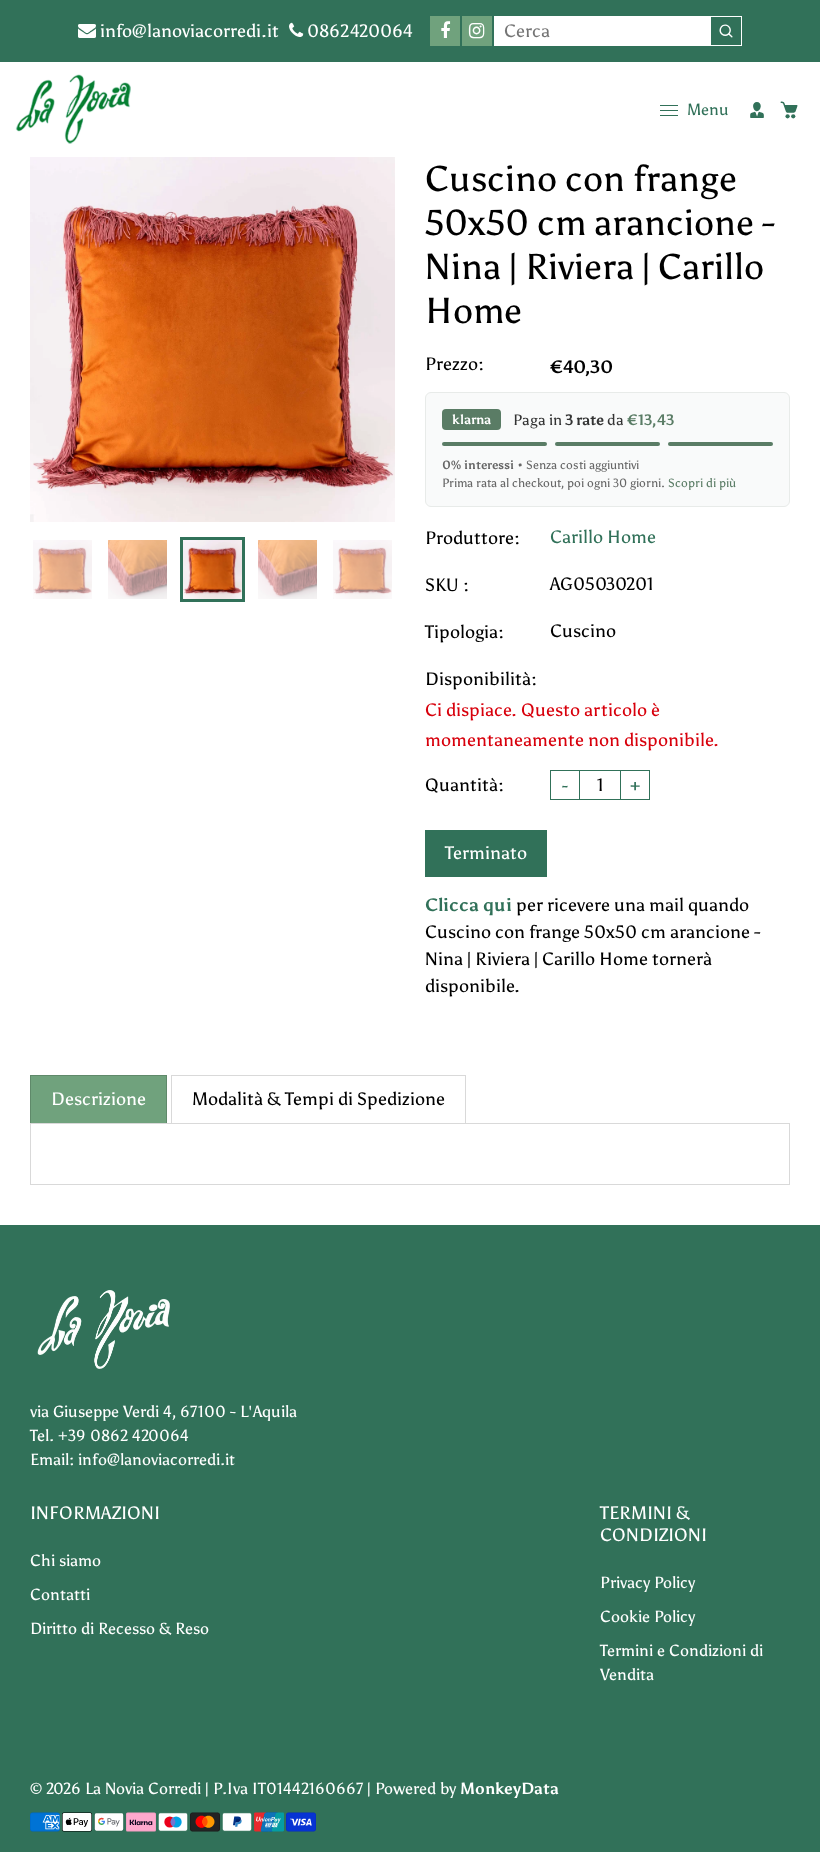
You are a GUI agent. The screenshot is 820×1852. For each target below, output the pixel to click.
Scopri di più (702, 483)
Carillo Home (603, 537)
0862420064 (358, 31)
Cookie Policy (647, 1616)
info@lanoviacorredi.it (187, 31)
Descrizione (98, 1099)
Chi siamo (65, 1560)
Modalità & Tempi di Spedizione (318, 1099)
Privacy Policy (647, 1582)
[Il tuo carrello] (789, 110)
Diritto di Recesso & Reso (119, 1628)
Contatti (60, 1594)
